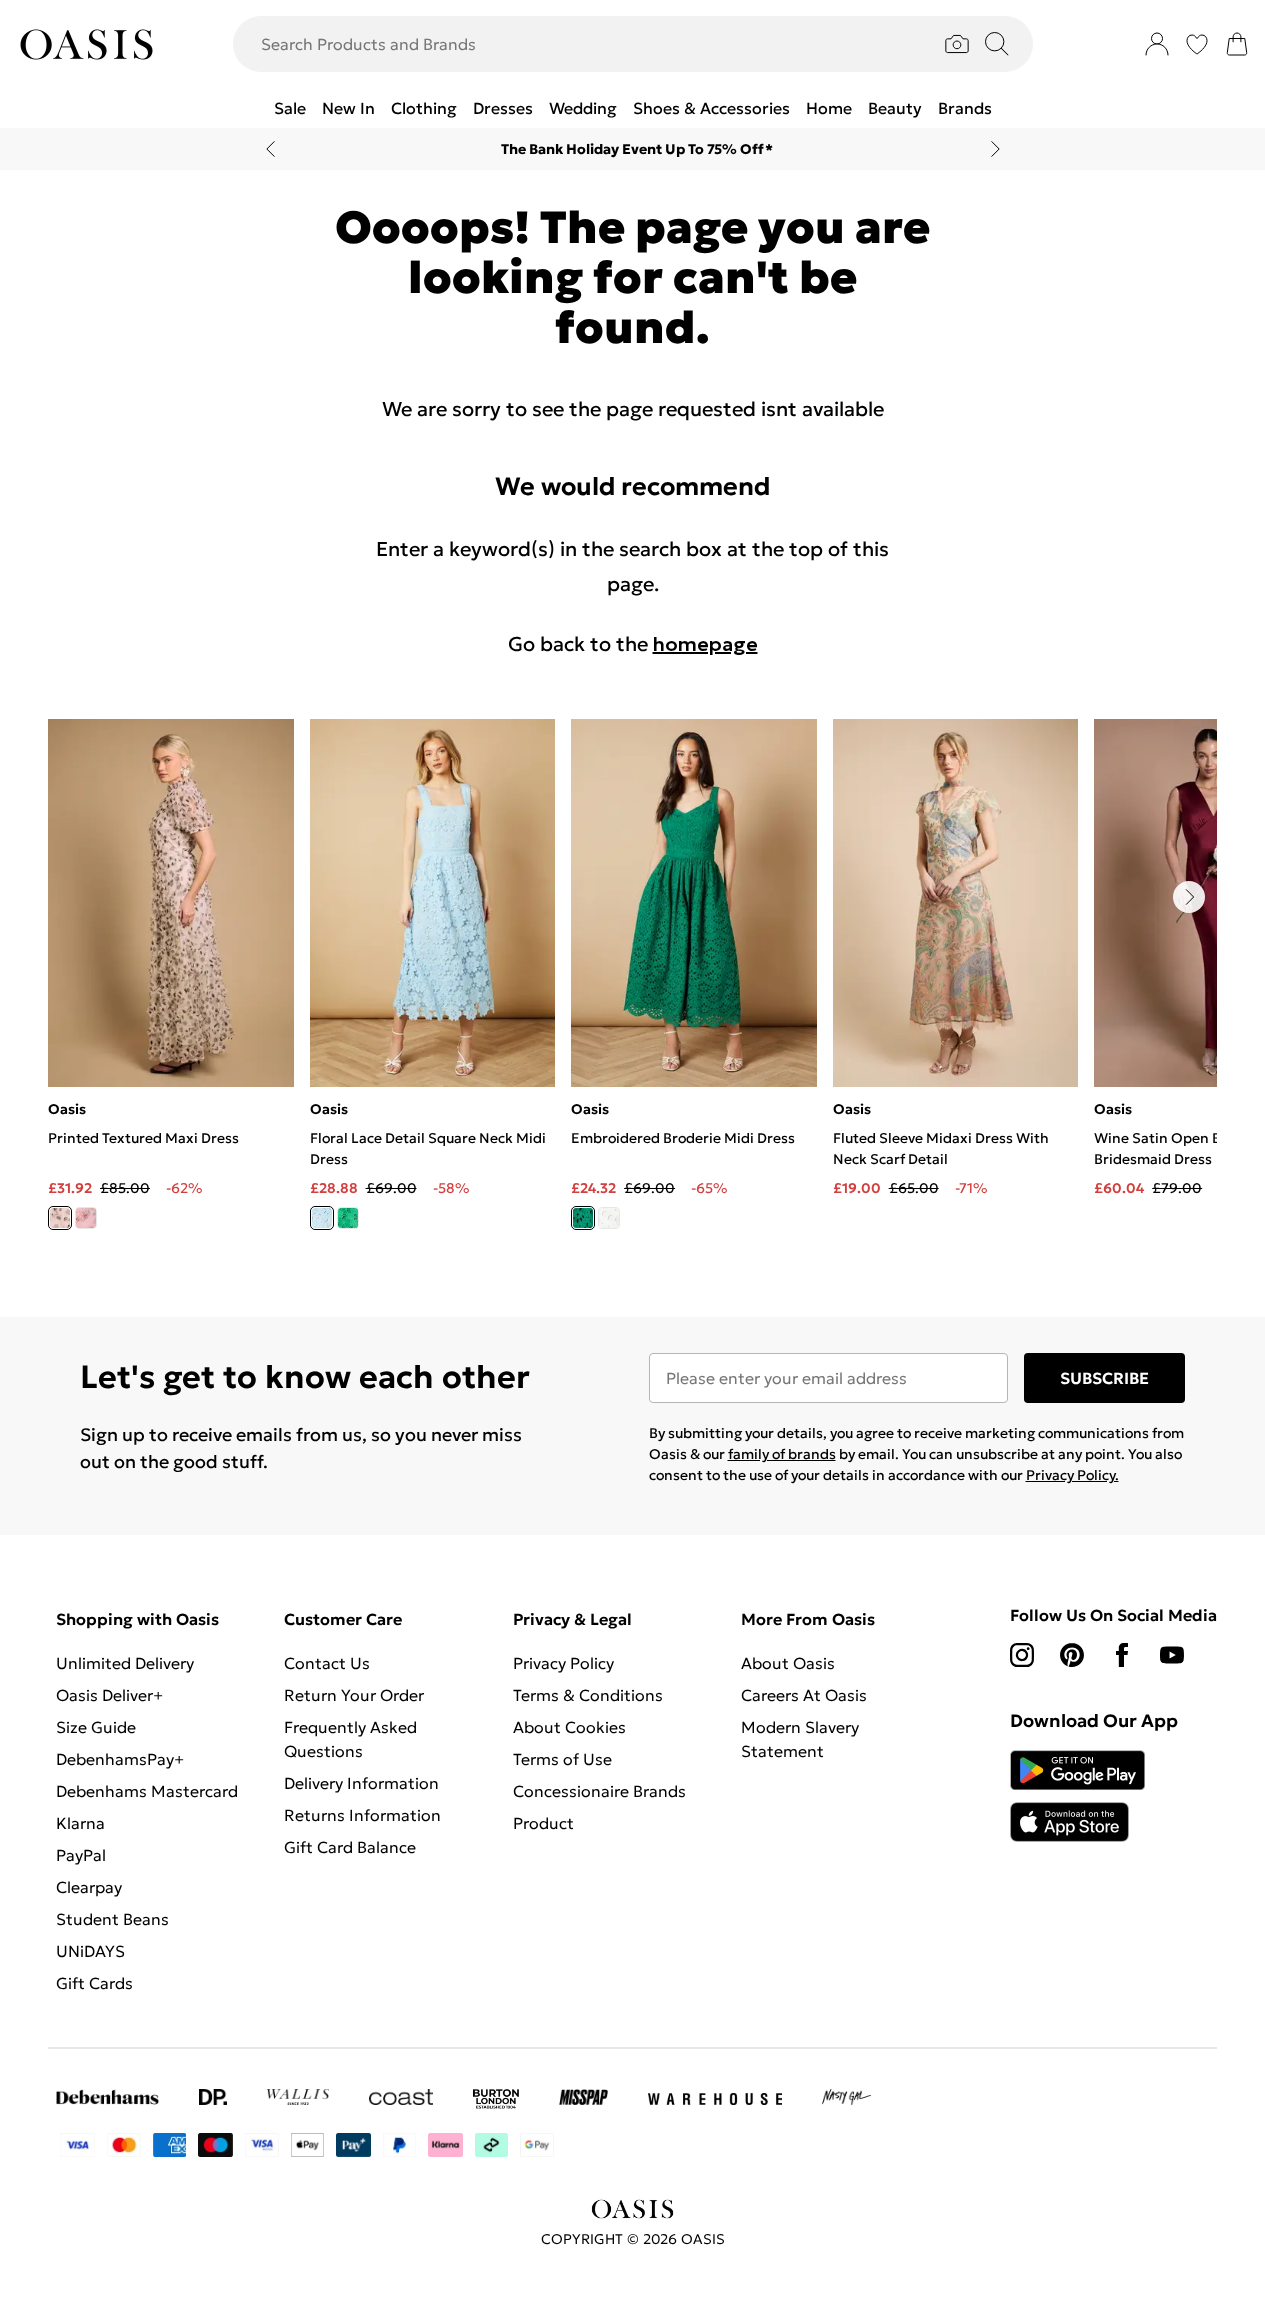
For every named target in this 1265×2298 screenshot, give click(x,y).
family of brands (782, 1454)
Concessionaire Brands (599, 1791)
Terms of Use (562, 1759)
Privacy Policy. (1072, 1475)
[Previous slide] (270, 149)
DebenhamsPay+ (120, 1759)
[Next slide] (995, 149)
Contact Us (327, 1663)
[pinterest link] (1072, 1655)
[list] (632, 986)
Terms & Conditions (588, 1695)
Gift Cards (94, 1983)
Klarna (80, 1823)
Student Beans (112, 1919)
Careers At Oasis (804, 1695)
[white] (609, 1218)
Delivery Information (361, 1783)
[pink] (86, 1218)
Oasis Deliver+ (109, 1695)
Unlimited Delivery (125, 1663)
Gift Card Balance (350, 1847)
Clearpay (89, 1887)
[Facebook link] (1122, 1655)
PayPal (81, 1855)
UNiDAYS (90, 1951)
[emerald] (348, 1218)
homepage (705, 644)
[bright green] (583, 1218)
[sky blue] (322, 1218)
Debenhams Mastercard (147, 1791)
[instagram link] (1022, 1655)
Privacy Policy (563, 1663)
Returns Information (362, 1815)
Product (543, 1823)
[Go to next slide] (1189, 897)
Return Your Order (354, 1695)
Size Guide (96, 1727)
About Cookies (569, 1727)
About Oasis (788, 1663)
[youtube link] (1172, 1655)
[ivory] (60, 1218)
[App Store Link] (1077, 1796)
